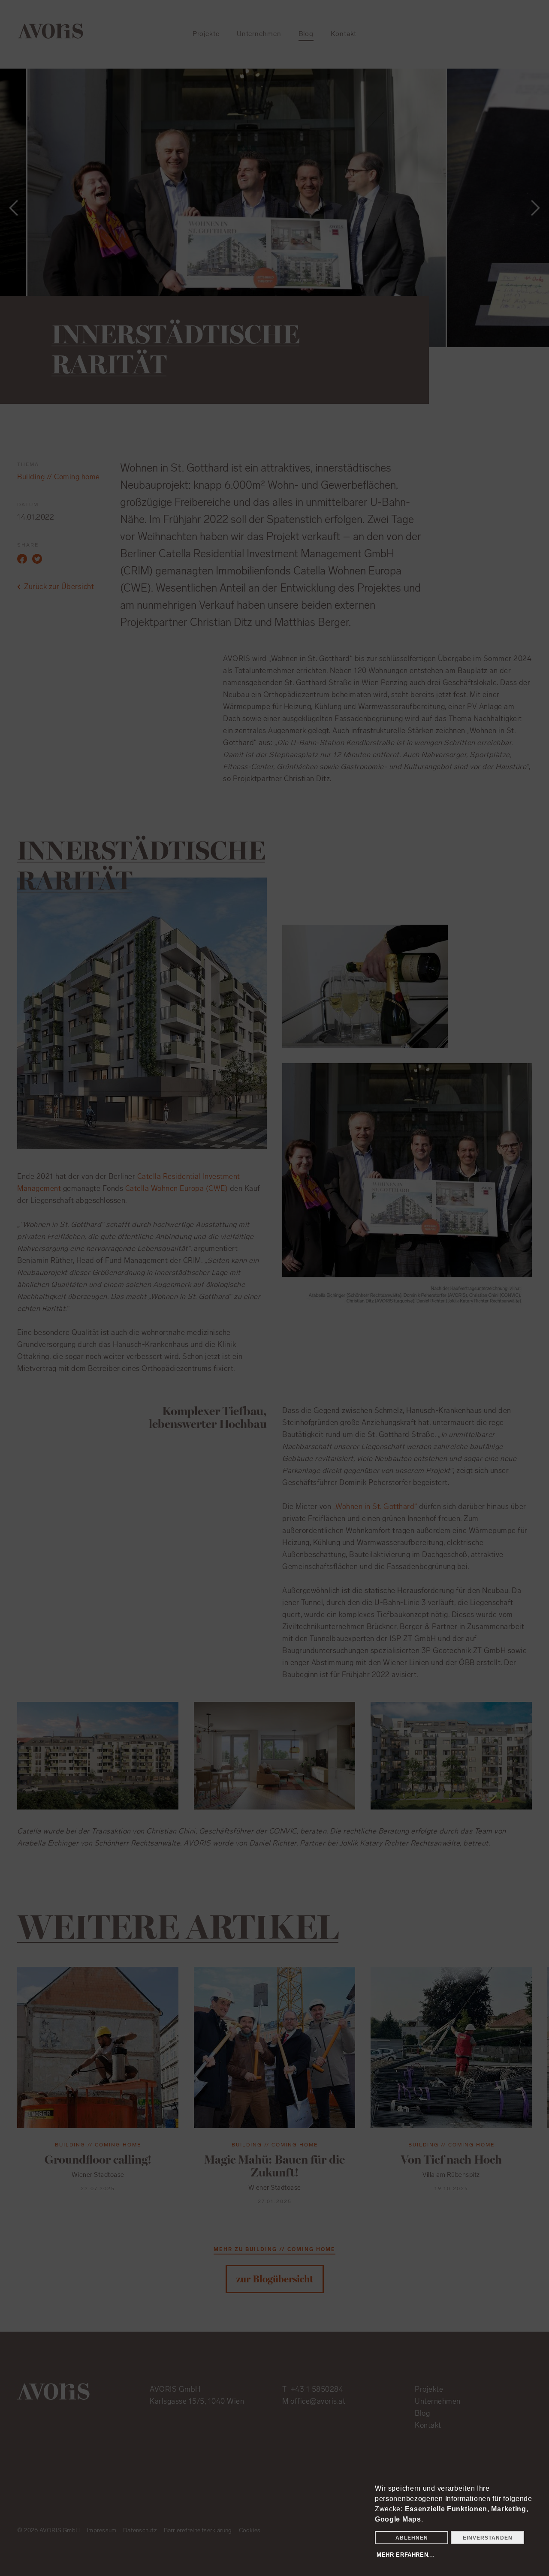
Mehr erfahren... (405, 2555)
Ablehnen (412, 2538)
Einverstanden (488, 2538)
